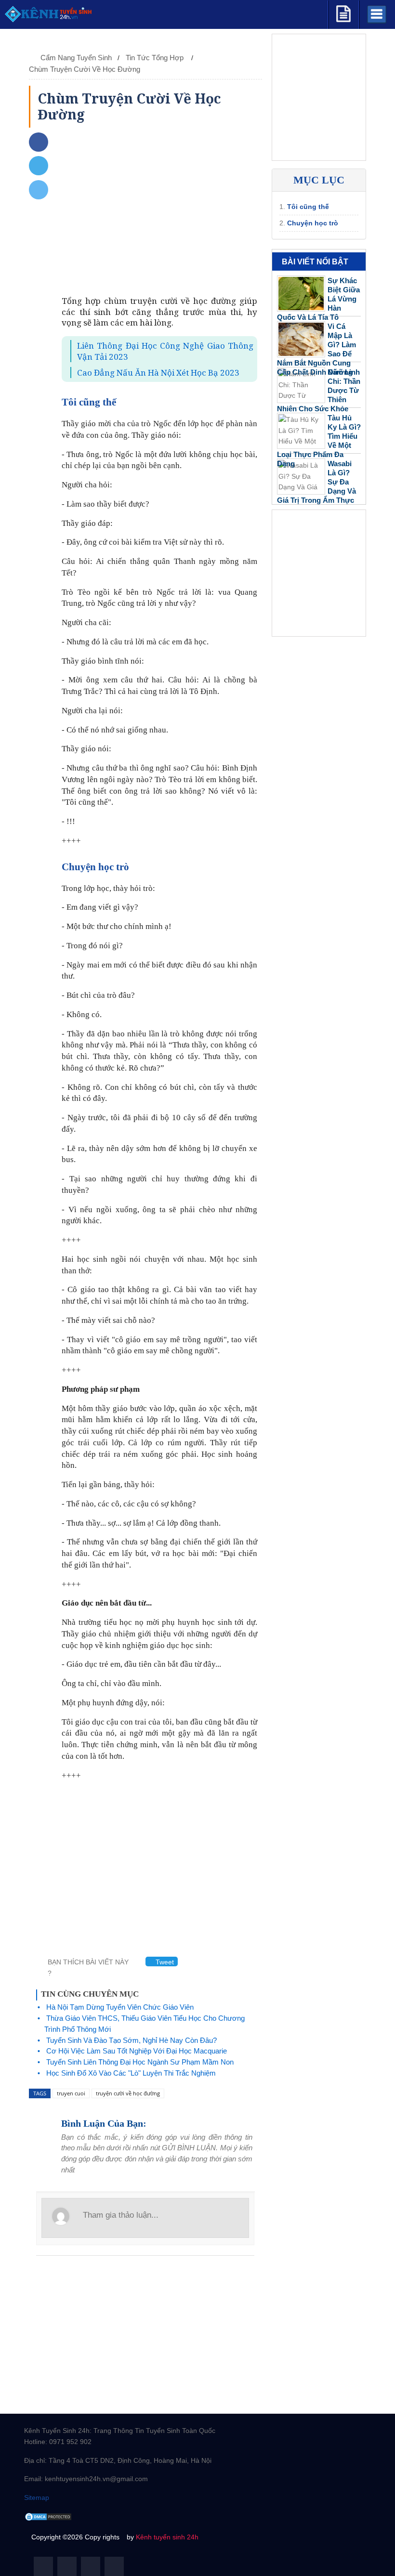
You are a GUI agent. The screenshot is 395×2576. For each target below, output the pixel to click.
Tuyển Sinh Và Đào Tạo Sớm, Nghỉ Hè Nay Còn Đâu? (132, 2040)
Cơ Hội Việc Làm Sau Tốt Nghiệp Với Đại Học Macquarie (137, 2051)
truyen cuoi (71, 2093)
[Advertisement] (159, 214)
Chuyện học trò (313, 223)
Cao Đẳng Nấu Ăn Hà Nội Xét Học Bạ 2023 (158, 373)
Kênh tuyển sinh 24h (167, 2537)
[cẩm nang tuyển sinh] (343, 12)
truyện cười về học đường (128, 2093)
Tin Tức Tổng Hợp (156, 58)
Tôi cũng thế (308, 207)
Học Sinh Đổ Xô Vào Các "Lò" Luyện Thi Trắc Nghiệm (131, 2073)
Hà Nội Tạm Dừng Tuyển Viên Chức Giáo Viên (120, 2007)
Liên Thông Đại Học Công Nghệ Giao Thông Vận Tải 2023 (165, 351)
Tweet (164, 1962)
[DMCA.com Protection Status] (48, 2516)
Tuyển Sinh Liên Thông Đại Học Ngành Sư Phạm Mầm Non (140, 2062)
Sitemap (37, 2498)
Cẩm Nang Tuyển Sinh (76, 58)
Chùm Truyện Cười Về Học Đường (85, 69)
